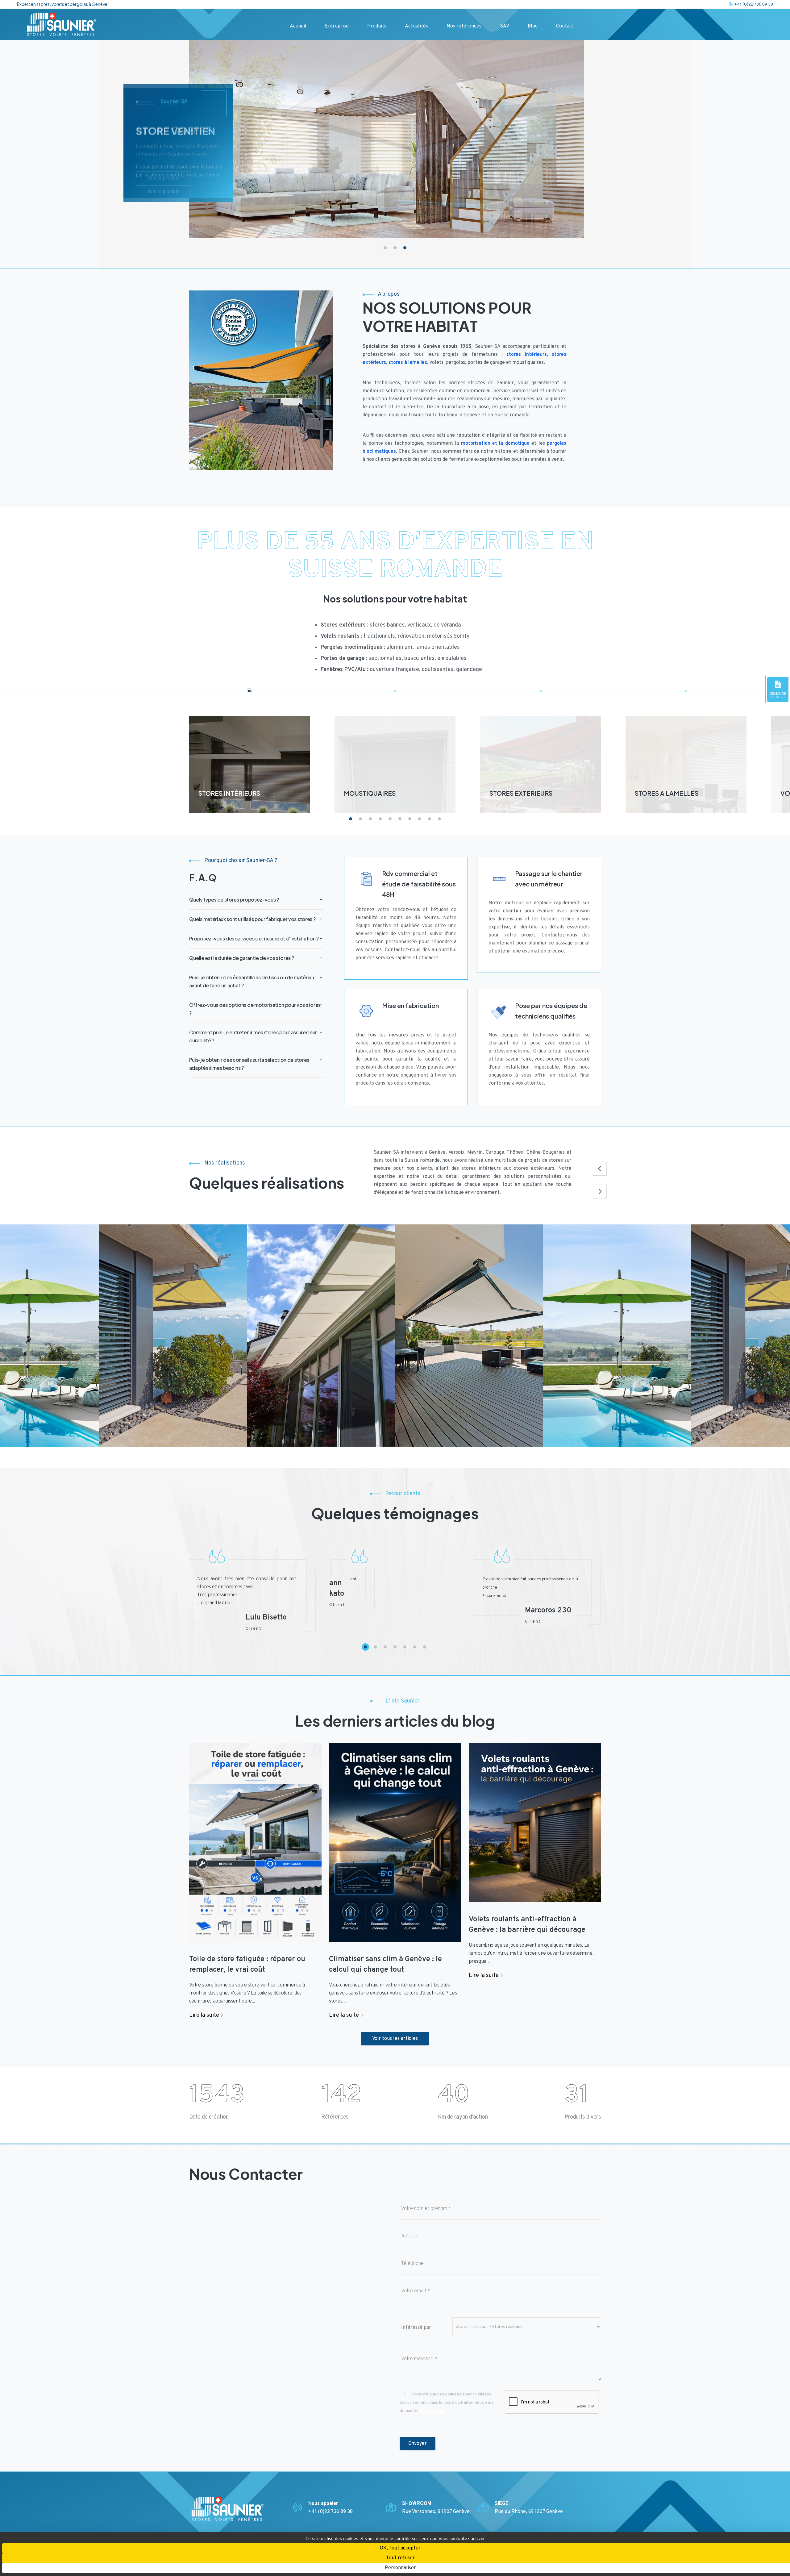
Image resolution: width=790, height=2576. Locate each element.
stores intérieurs (526, 355)
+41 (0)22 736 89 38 (753, 4)
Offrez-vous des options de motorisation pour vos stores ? (255, 1009)
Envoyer (418, 2444)
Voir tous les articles (395, 2039)
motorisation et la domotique (495, 444)
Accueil (298, 26)
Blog (533, 26)
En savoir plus (432, 2411)
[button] (385, 248)
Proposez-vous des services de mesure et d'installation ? (254, 938)
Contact (565, 26)
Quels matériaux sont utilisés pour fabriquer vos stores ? (252, 919)
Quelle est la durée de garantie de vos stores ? (242, 958)
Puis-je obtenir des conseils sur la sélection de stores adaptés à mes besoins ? (249, 1064)
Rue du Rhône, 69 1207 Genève (529, 2512)
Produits (377, 26)
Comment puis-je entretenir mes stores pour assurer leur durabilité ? (253, 1036)
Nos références (464, 26)
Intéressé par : (417, 2328)
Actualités (416, 26)
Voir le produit (163, 203)
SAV (505, 26)
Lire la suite (205, 2015)
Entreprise (337, 26)
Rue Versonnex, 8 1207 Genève (436, 2512)
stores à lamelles (408, 363)
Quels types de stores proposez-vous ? (234, 900)
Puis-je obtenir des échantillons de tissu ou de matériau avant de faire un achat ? (252, 981)
